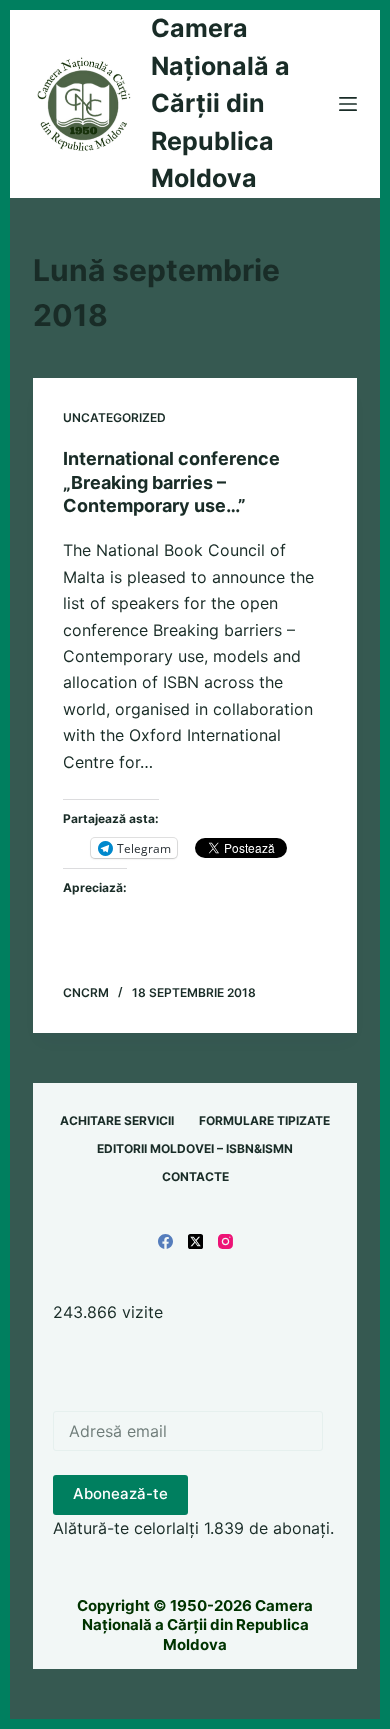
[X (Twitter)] (195, 1241)
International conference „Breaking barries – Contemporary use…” (171, 482)
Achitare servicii (117, 1120)
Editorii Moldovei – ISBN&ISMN (195, 1148)
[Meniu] (348, 104)
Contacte (195, 1176)
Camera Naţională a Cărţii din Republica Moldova (220, 103)
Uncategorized (114, 417)
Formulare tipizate (264, 1120)
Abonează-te (120, 1493)
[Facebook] (165, 1241)
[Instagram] (225, 1241)
